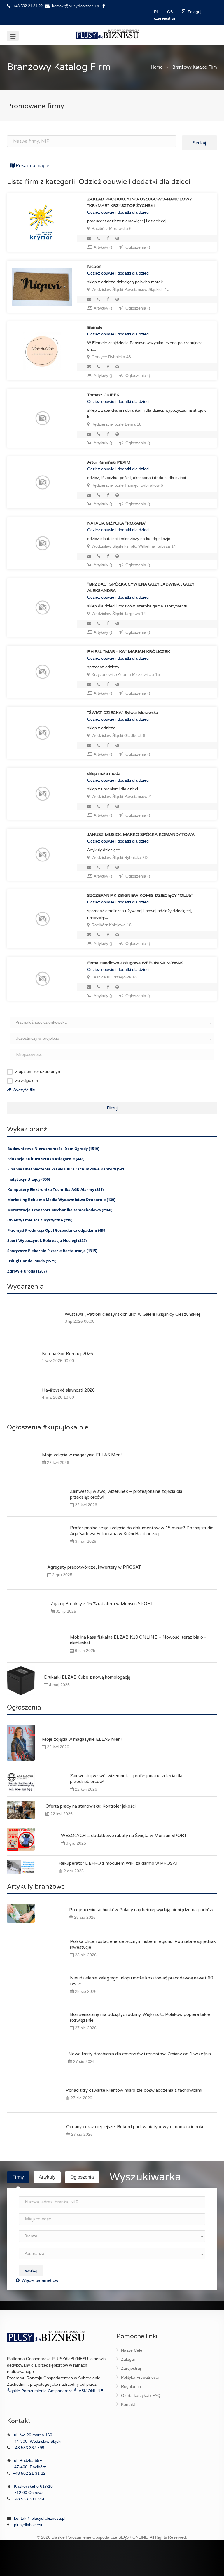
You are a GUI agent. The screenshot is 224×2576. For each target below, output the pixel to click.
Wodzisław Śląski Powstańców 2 (121, 796)
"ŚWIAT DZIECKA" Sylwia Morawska (123, 713)
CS (170, 12)
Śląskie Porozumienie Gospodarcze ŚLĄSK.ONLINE (55, 2391)
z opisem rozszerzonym (38, 1071)
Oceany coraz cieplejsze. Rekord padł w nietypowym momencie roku (135, 2127)
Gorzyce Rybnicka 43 (111, 357)
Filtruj (112, 1108)
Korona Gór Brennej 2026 (68, 1354)
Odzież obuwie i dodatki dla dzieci (118, 212)
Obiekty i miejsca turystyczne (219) (40, 1220)
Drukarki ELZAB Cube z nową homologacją (87, 1677)
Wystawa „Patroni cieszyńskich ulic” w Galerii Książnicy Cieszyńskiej (132, 1314)
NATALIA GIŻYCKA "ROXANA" (117, 523)
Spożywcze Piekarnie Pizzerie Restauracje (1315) (52, 1251)
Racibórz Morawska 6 (111, 228)
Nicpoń (94, 266)
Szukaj (199, 143)
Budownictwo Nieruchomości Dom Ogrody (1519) (53, 1149)
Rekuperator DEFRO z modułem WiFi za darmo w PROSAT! (119, 1863)
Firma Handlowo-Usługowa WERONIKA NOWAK (135, 963)
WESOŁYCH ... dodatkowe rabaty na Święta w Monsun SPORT (124, 1836)
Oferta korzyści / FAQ (141, 2395)
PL (157, 12)
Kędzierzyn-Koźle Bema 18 (116, 424)
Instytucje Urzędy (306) (29, 1179)
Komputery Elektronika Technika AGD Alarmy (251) (55, 1189)
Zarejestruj (131, 2368)
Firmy (18, 2177)
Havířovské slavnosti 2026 (68, 1390)
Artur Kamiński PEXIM (109, 462)
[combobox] (112, 1023)
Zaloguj (128, 2359)
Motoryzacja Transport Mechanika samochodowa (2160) (60, 1210)
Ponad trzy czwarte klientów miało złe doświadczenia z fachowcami (134, 2090)
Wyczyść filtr (23, 1090)
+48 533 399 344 (29, 2499)
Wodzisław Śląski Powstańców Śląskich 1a (130, 289)
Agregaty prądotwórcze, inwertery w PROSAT (94, 1567)
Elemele (95, 327)
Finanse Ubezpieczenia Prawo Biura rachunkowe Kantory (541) (66, 1169)
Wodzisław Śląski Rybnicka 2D (119, 857)
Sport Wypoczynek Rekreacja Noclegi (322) (47, 1240)
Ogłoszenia (82, 2177)
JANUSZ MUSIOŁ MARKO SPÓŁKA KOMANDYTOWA (141, 835)
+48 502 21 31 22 (27, 6)
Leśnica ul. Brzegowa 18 (114, 977)
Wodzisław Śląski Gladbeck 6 (118, 735)
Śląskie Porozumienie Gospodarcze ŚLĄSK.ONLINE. (100, 2537)
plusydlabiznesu (29, 2525)
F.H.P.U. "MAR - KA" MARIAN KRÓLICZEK (129, 652)
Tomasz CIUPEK (103, 395)
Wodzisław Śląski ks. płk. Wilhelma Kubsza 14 (133, 546)
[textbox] (112, 1022)
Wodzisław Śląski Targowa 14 (118, 614)
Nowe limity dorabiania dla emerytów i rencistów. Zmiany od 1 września (140, 2054)
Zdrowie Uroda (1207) (27, 1271)
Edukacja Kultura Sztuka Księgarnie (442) (46, 1159)
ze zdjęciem (27, 1080)
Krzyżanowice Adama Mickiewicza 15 (125, 674)
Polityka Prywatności (140, 2377)
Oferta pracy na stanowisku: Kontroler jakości (91, 1806)
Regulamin (131, 2386)
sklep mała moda (104, 774)
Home (157, 67)
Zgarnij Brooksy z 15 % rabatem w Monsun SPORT (102, 1604)
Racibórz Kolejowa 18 (111, 925)
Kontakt (128, 2404)
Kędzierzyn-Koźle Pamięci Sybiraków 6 (127, 485)
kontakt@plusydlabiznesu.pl (76, 6)
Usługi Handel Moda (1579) (32, 1261)
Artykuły (47, 2177)
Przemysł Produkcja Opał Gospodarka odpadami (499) (57, 1230)
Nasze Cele (132, 2350)
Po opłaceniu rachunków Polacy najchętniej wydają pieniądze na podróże (142, 1910)
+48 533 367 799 (29, 2448)
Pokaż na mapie (32, 166)
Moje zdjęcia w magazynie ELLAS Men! (82, 1455)
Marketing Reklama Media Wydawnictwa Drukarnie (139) (61, 1200)
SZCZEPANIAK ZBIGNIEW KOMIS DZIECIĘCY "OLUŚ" (140, 895)
